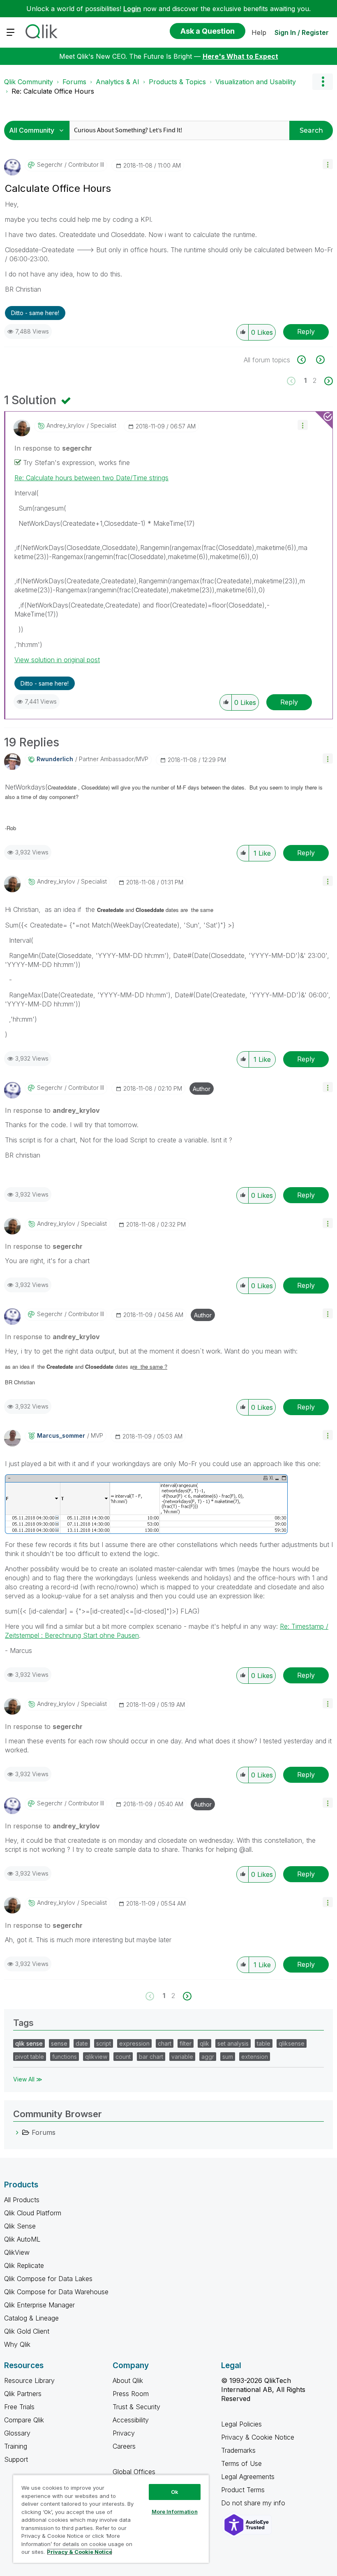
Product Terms (243, 2490)
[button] (328, 164)
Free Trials (19, 2407)
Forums (74, 82)
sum (228, 2057)
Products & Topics (177, 82)
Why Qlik (17, 2344)
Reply (306, 331)
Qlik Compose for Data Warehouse (56, 2292)
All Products (22, 2200)
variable (182, 2057)
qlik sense (29, 2043)
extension (255, 2057)
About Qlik (128, 2380)
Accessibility (131, 2420)
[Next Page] (328, 381)
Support (16, 2459)
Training (16, 2446)
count (123, 2057)
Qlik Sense (20, 2226)
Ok (175, 2492)
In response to (53, 448)
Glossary (17, 2433)
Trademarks (238, 2450)
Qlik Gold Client (27, 2331)
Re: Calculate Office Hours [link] (53, 91)
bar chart (151, 2057)
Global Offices (134, 2472)
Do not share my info (254, 2503)
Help (259, 32)
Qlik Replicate (24, 2265)
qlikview (96, 2057)
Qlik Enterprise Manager (39, 2305)
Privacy (124, 2433)
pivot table (30, 2057)
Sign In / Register (302, 32)
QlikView (17, 2252)
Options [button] (323, 82)
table (264, 2043)
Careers (124, 2446)
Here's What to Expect (240, 56)
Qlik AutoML (22, 2239)
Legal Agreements (248, 2477)
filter (186, 2043)
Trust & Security (136, 2407)
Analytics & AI (118, 82)
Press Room (131, 2394)
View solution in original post (57, 660)
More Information (175, 2512)
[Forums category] (17, 2132)
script (104, 2043)
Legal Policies (241, 2424)
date (82, 2043)
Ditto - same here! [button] (35, 313)
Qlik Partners (23, 2394)
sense (59, 2043)
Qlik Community (29, 82)
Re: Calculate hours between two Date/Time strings (91, 478)
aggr (208, 2057)
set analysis (233, 2043)
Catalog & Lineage (31, 2318)
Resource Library (29, 2380)
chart (165, 2043)
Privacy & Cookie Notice (258, 2437)
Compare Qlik (24, 2420)
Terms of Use (241, 2463)
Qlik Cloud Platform (33, 2213)
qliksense (292, 2043)
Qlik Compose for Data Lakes (48, 2279)
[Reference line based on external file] (320, 360)
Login (132, 9)
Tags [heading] (23, 2023)
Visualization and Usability (256, 82)
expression (134, 2043)
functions (65, 2057)
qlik (204, 2043)
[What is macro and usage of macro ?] (306, 360)
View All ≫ (28, 2079)
